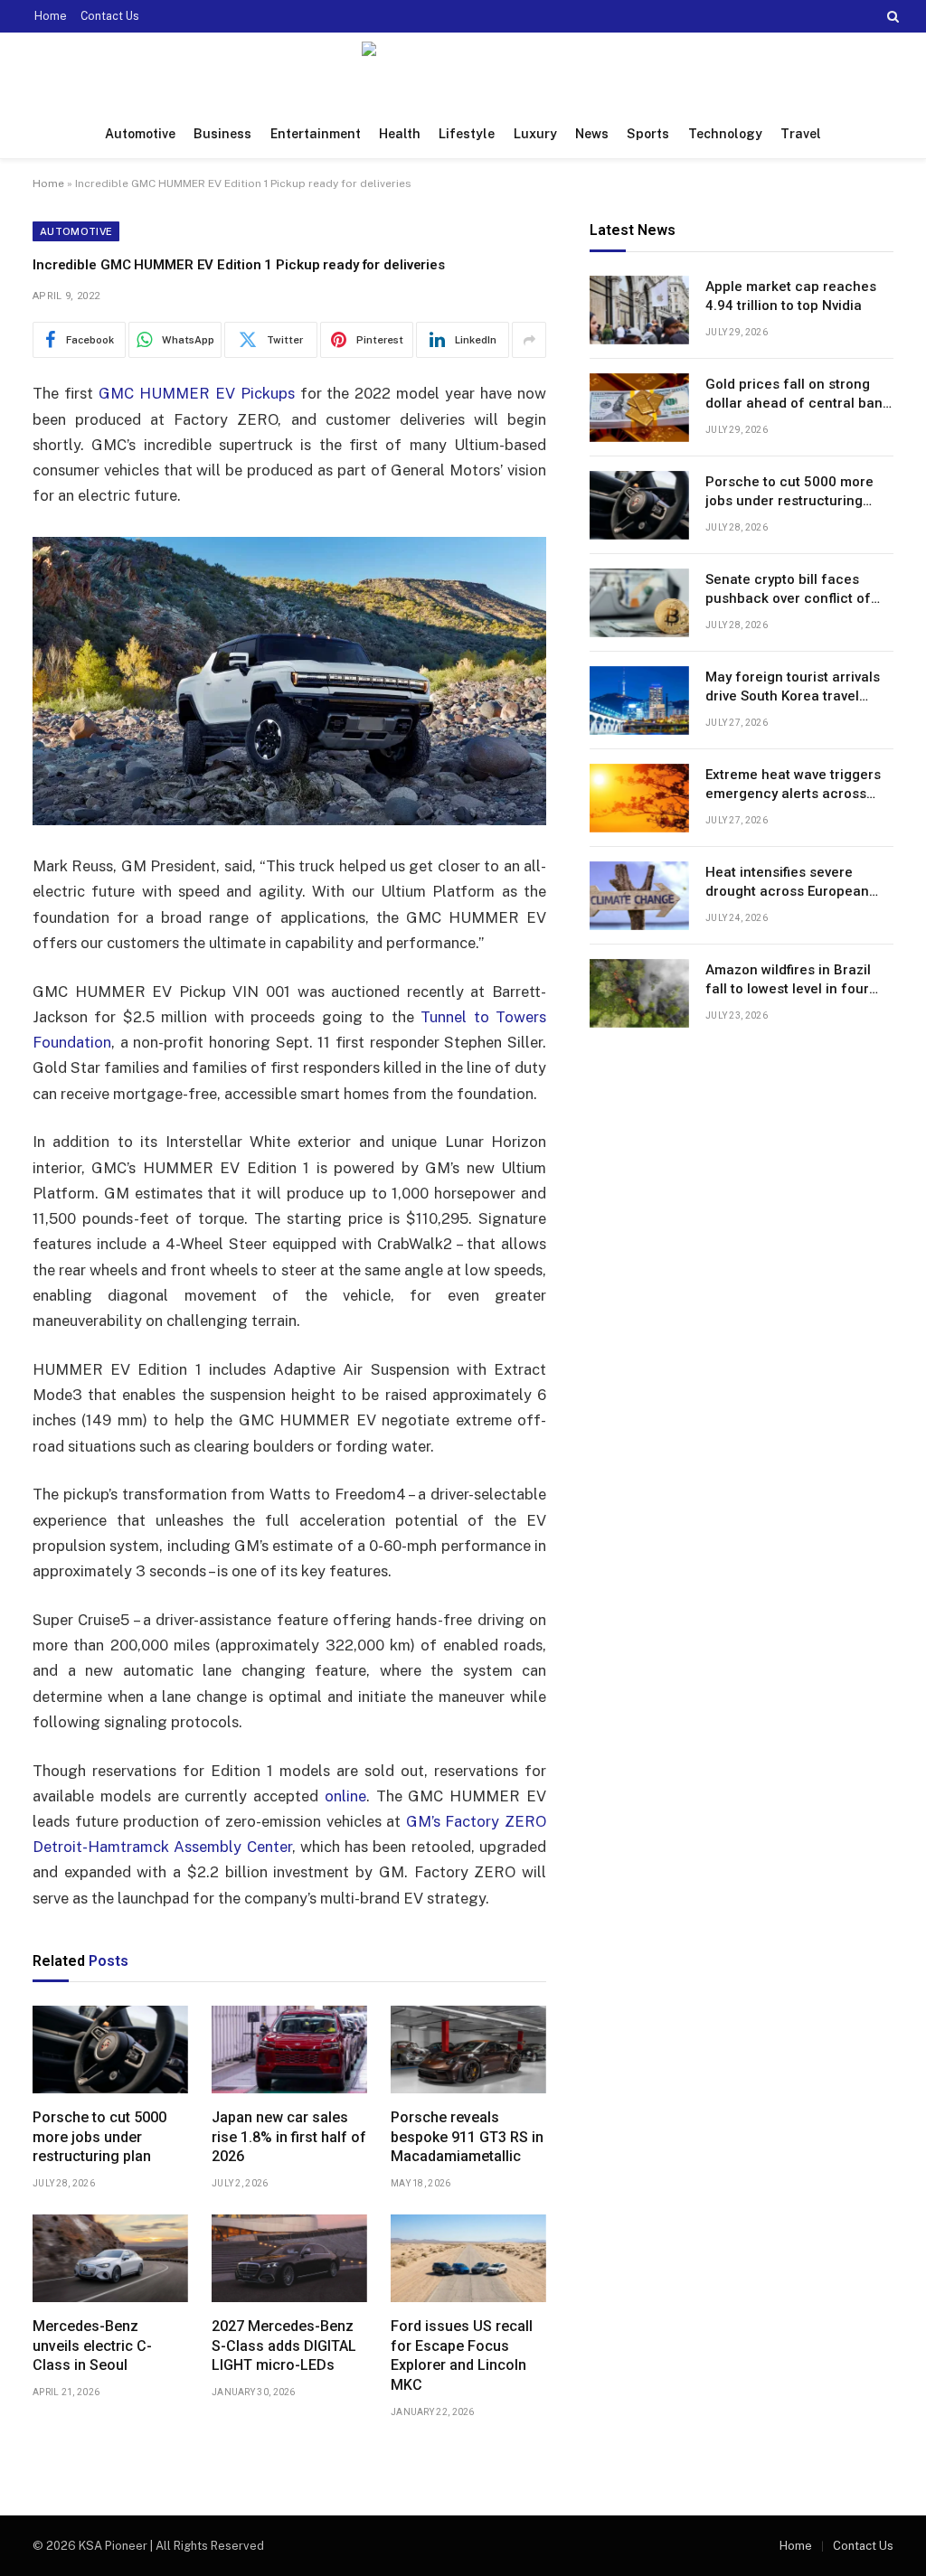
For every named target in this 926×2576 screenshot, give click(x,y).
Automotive (140, 134)
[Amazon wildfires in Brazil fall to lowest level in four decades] (639, 993)
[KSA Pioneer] (463, 71)
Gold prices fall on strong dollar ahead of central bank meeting (798, 395)
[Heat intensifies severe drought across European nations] (639, 896)
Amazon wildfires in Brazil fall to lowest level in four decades (788, 981)
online (345, 1796)
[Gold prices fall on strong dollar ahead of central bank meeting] (639, 408)
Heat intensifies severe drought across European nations (787, 883)
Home (51, 16)
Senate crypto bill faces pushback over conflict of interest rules (788, 590)
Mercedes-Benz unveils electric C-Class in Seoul (92, 2346)
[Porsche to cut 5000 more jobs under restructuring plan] (110, 2050)
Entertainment (316, 134)
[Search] (891, 16)
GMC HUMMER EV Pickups (197, 393)
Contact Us (110, 16)
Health (400, 134)
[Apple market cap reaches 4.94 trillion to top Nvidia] (639, 310)
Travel (801, 134)
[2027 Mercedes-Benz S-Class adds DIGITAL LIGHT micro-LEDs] (289, 2258)
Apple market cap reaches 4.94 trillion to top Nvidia (791, 296)
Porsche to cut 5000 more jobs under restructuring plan (99, 2137)
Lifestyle (467, 134)
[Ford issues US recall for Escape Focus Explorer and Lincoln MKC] (468, 2258)
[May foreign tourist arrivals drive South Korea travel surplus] (639, 700)
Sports (648, 134)
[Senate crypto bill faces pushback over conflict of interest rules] (639, 603)
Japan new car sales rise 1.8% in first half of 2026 (289, 2137)
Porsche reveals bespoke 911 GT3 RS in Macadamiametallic (467, 2137)
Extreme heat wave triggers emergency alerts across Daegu (793, 785)
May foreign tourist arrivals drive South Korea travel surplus (793, 688)
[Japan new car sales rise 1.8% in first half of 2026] (289, 2050)
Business (222, 134)
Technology (725, 134)
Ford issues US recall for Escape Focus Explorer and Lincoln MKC (462, 2355)
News (592, 134)
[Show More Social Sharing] (529, 340)
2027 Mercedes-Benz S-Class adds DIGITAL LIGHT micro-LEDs (284, 2346)
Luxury (535, 134)
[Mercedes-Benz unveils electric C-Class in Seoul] (110, 2258)
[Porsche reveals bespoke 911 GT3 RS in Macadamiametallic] (468, 2050)
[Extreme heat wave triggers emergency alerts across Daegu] (639, 798)
